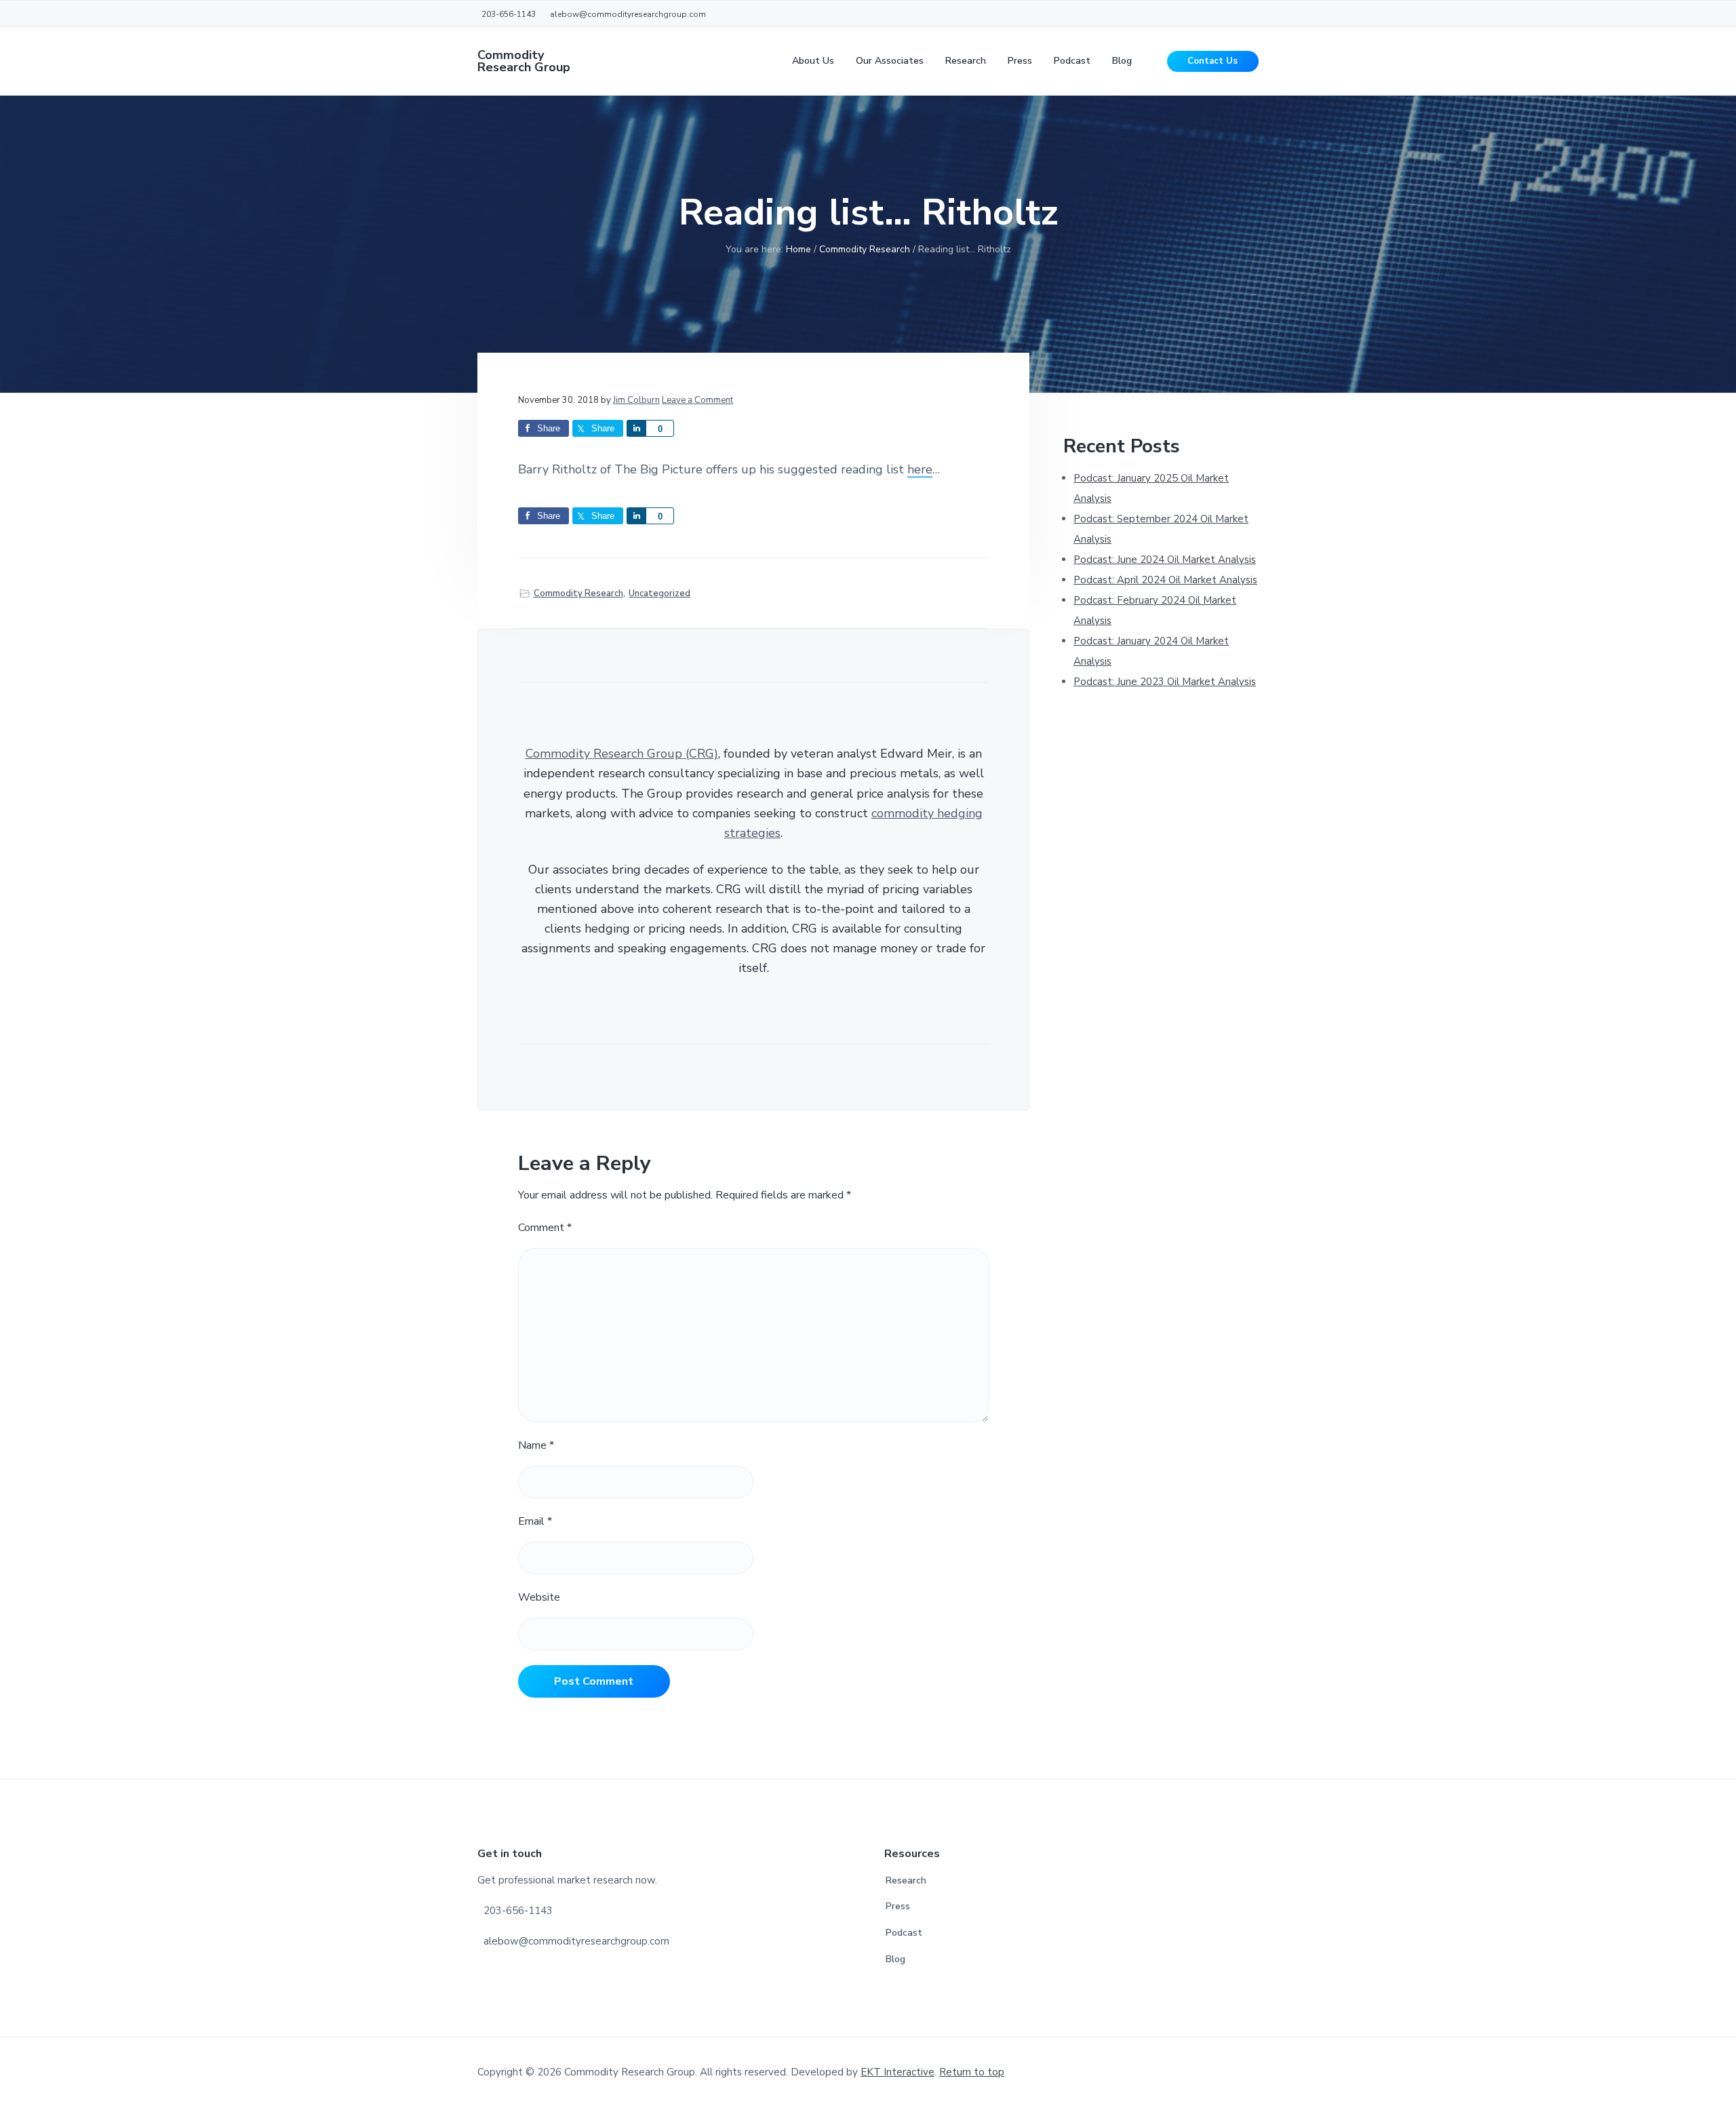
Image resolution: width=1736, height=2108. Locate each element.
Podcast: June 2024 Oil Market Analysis (1165, 560)
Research (906, 1880)
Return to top (972, 2072)
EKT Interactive (897, 2072)
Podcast (904, 1933)
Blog (895, 1959)
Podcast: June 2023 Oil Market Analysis (1165, 682)
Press (898, 1906)
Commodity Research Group (524, 61)
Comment (545, 1228)
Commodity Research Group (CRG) (622, 754)
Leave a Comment (697, 400)
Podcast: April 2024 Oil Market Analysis (1165, 580)
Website (539, 1597)
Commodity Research (578, 593)
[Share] (636, 428)
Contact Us (1212, 61)
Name (536, 1445)
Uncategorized (659, 593)
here (920, 469)
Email (535, 1521)
